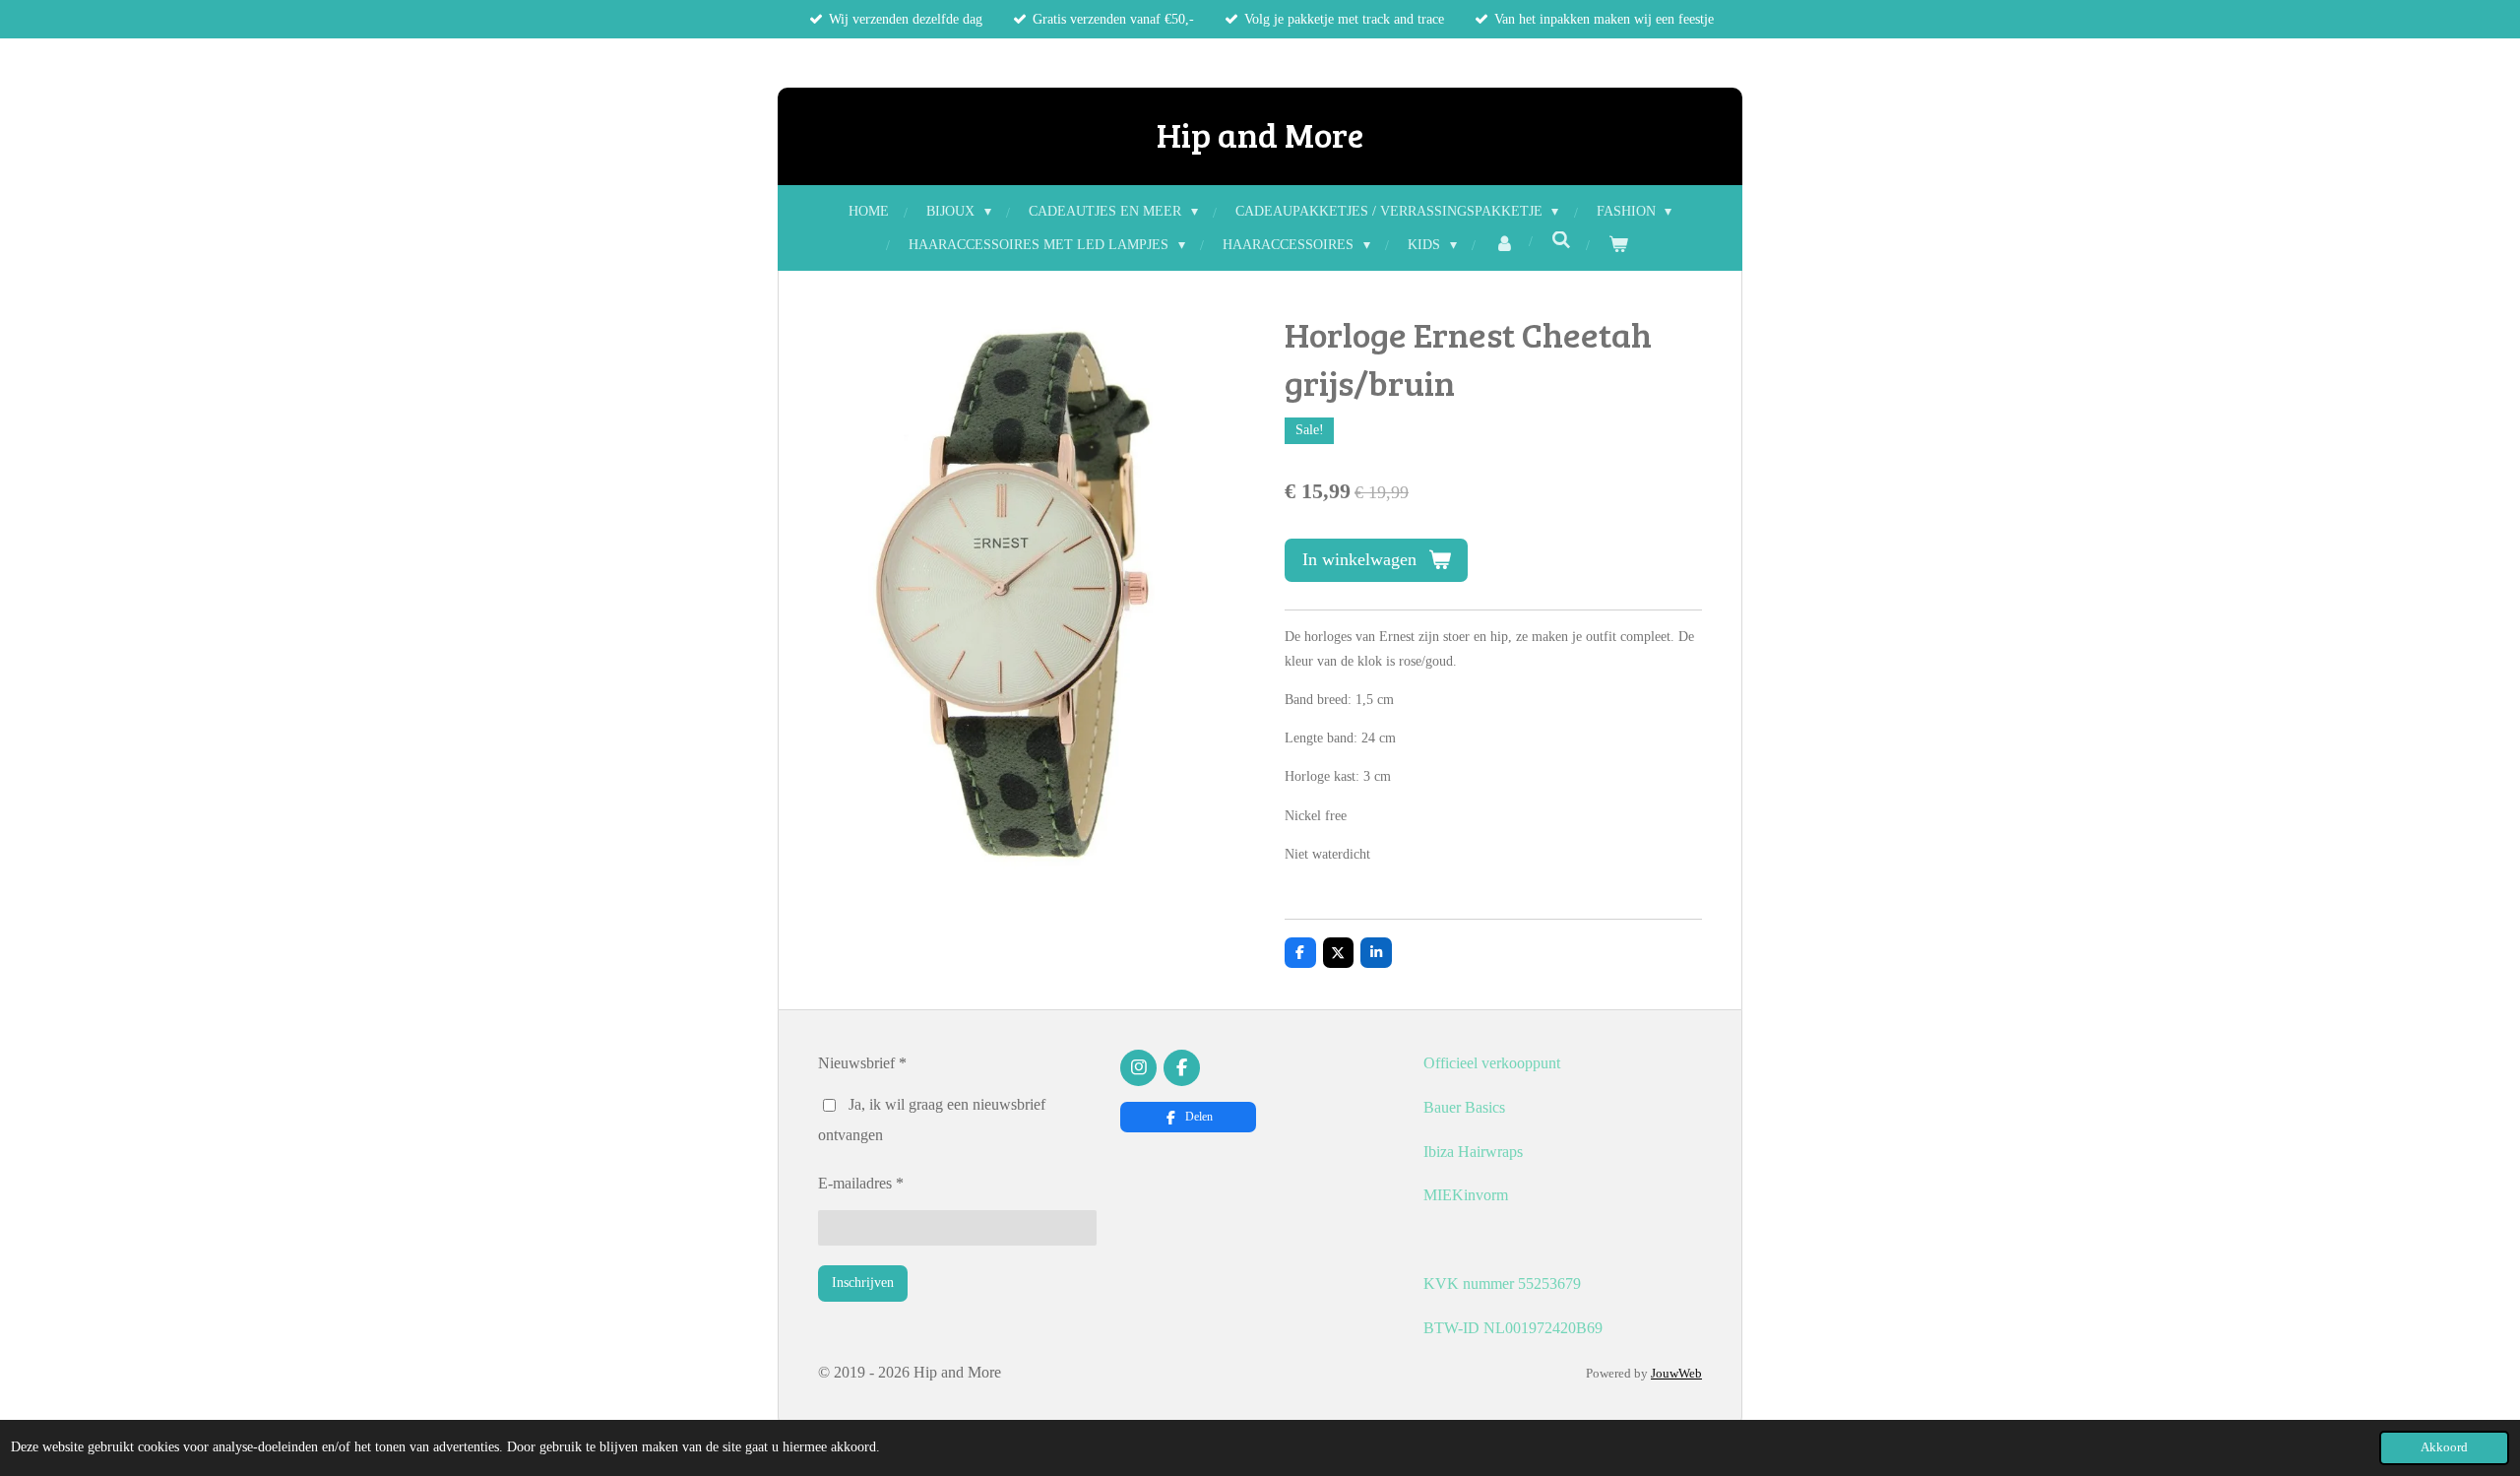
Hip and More (1260, 134)
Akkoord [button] (2444, 1447)
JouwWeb (1676, 1373)
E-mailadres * (861, 1183)
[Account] (1504, 245)
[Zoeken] (1561, 241)
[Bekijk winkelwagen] (1618, 245)
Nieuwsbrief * (862, 1063)
